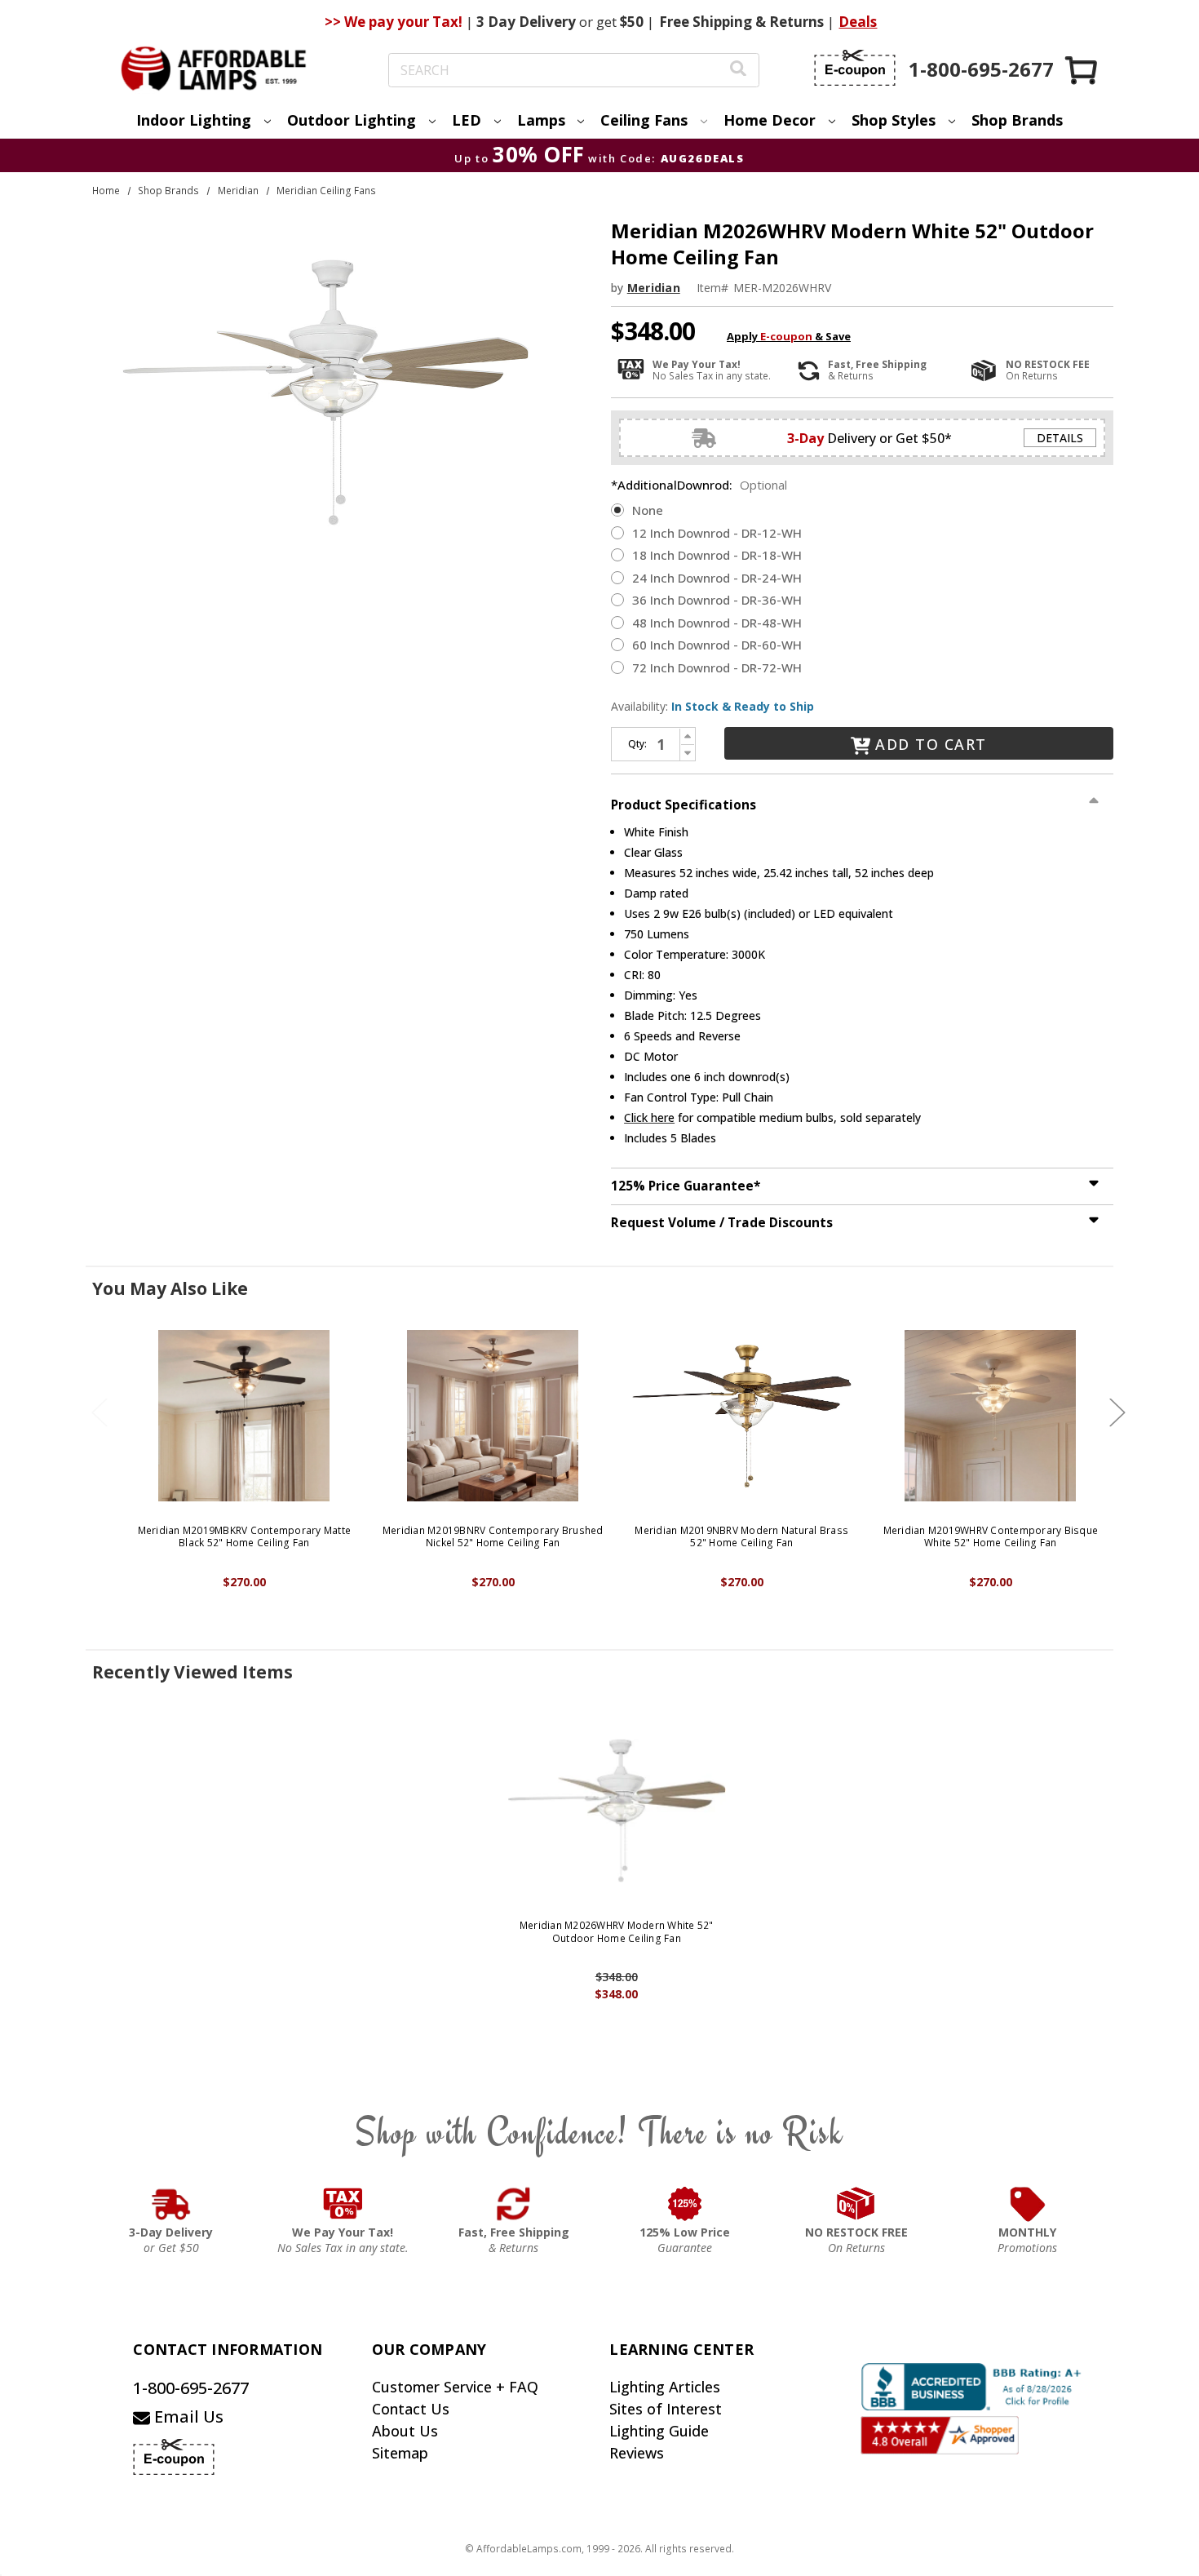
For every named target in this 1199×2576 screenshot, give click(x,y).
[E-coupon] (855, 68)
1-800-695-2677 (191, 2388)
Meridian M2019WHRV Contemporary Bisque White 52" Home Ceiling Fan (991, 1537)
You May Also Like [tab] (170, 1288)
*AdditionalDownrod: (699, 485)
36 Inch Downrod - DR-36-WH (717, 600)
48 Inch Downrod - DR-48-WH (717, 623)
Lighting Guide (659, 2431)
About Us (405, 2431)
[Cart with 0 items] (1082, 70)
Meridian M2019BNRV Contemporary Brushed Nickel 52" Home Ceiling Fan (493, 1537)
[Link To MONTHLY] (1028, 2204)
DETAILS (1060, 438)
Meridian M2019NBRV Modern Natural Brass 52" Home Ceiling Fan (741, 1537)
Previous (100, 1412)
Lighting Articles (665, 2387)
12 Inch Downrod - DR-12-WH (717, 533)
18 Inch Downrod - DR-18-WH (717, 555)
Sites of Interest (666, 2409)
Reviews (637, 2453)
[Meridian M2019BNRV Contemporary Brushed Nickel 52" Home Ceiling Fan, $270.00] (493, 1416)
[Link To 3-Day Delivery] (171, 2204)
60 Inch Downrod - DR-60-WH (717, 645)
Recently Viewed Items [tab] (192, 1672)
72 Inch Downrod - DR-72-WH (717, 667)
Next (1117, 1412)
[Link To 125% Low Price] (685, 2204)
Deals (858, 22)
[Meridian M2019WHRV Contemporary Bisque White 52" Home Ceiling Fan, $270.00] (991, 1416)
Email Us (187, 2416)
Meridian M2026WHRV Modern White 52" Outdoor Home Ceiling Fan (617, 1932)
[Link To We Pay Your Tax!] (343, 2204)
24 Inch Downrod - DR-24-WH (717, 578)
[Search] (738, 71)
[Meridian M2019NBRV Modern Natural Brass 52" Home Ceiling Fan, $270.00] (742, 1416)
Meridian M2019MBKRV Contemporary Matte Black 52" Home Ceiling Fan (245, 1537)
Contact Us (411, 2409)
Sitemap (400, 2453)
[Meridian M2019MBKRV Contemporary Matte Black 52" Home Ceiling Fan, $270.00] (244, 1416)
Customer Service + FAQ (455, 2387)
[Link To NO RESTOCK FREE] (856, 2204)
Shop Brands (1017, 120)
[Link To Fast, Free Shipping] (514, 2204)
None (648, 510)
